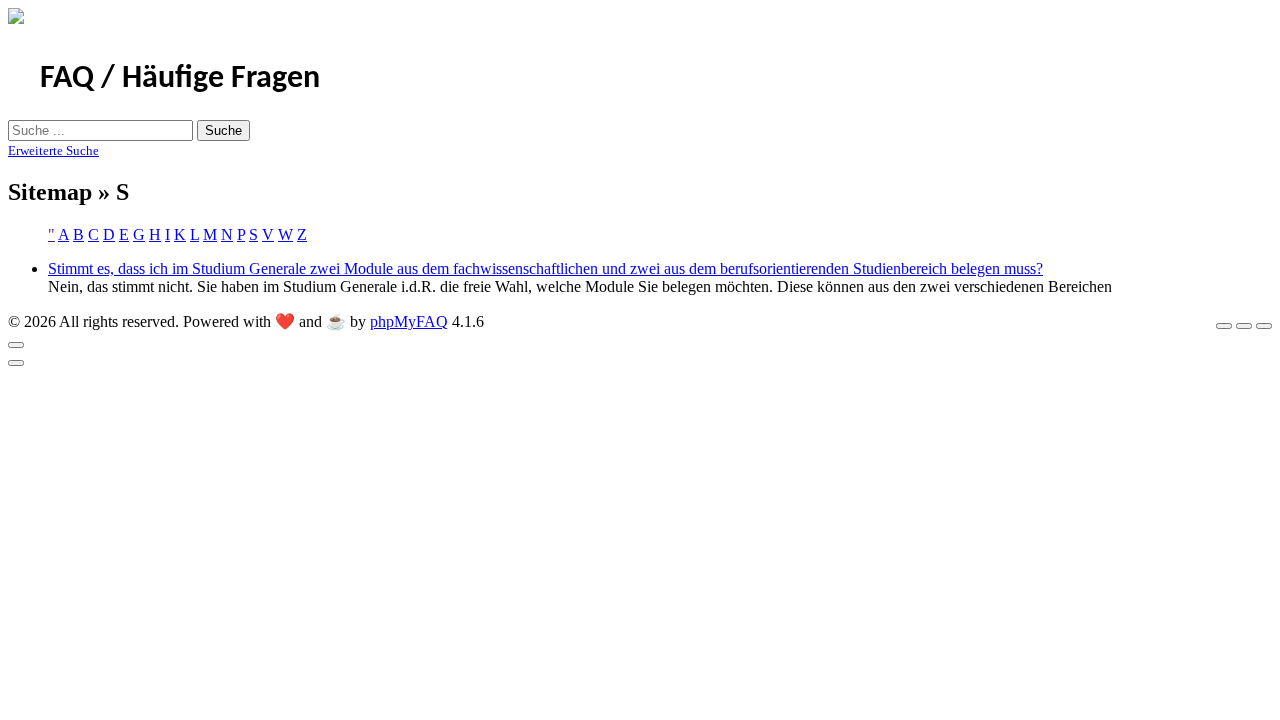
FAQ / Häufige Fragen (180, 79)
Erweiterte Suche (53, 150)
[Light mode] (1224, 326)
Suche (223, 130)
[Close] (16, 345)
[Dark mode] (1244, 326)
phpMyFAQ (409, 321)
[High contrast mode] (1264, 326)
